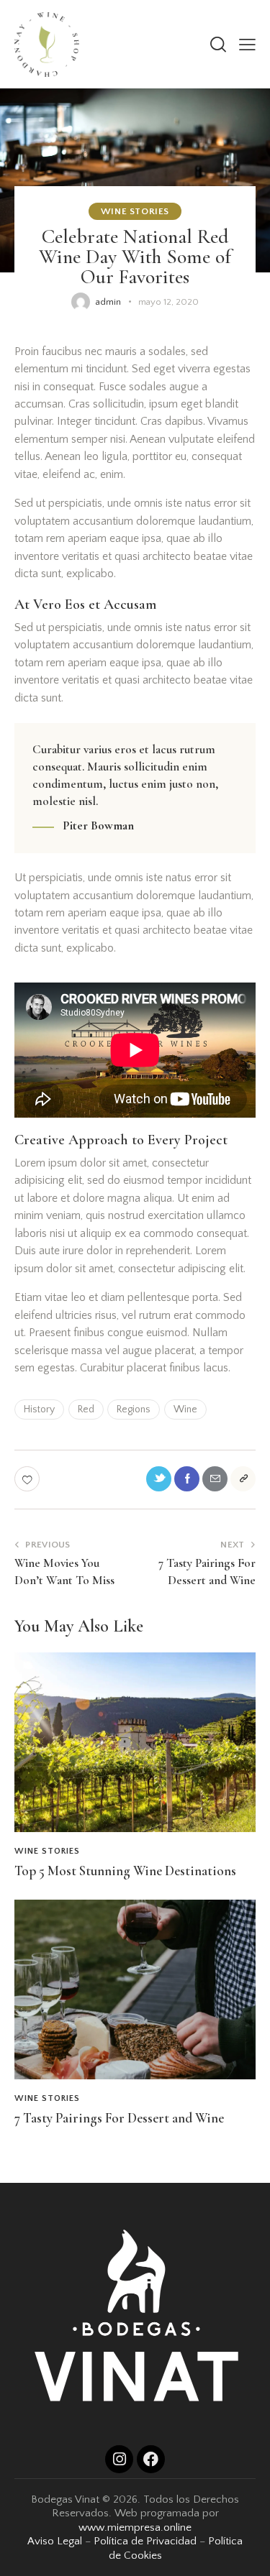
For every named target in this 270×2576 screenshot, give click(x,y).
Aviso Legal (55, 2541)
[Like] (28, 1479)
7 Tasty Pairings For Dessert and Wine (119, 2118)
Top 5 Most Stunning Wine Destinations (125, 1871)
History (39, 1409)
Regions (134, 1409)
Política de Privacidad (145, 2541)
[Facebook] (151, 2459)
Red (86, 1409)
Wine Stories (135, 211)
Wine (185, 1409)
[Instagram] (119, 2459)
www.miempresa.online (135, 2527)
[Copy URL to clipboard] (243, 1479)
